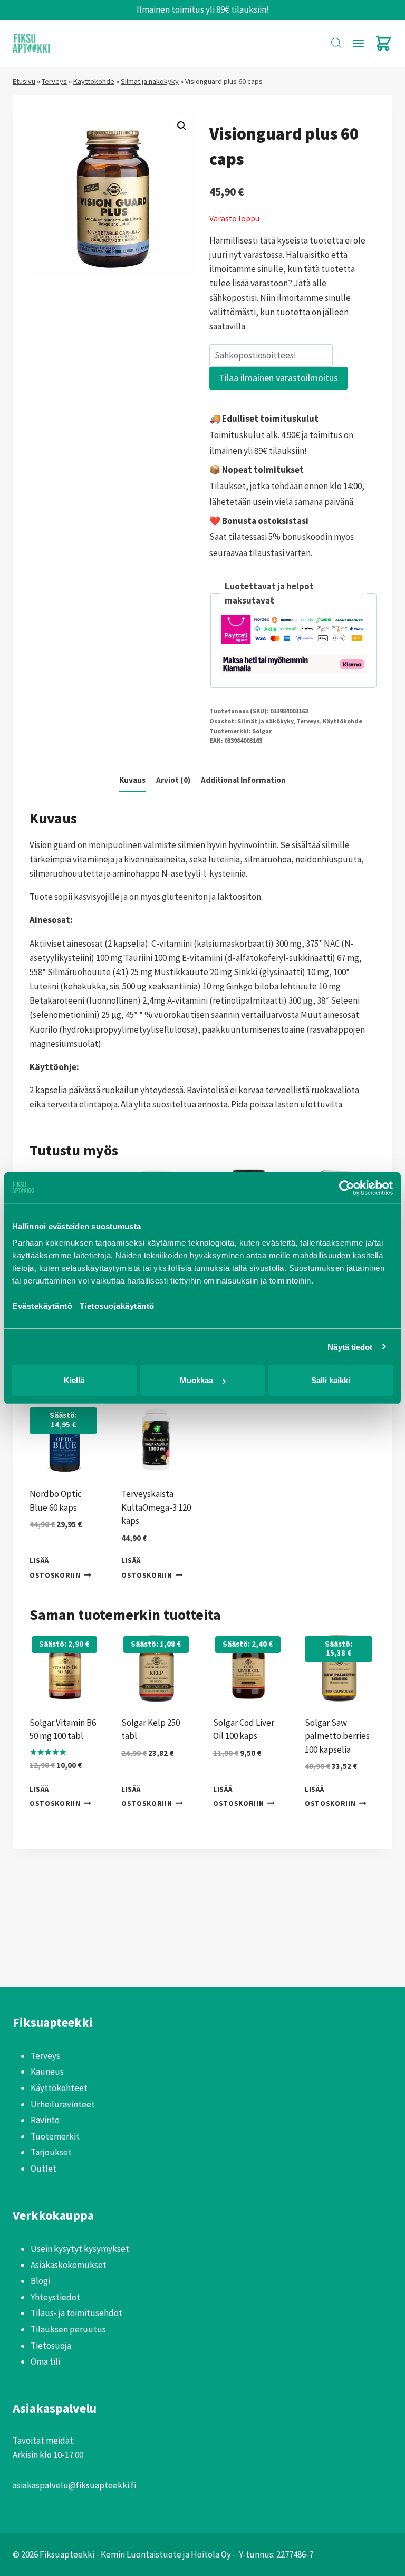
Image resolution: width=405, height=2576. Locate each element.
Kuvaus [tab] (132, 780)
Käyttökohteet (59, 2088)
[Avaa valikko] (358, 43)
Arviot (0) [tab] (173, 780)
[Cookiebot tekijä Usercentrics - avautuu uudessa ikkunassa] (347, 1188)
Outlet (44, 2169)
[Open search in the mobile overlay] (336, 43)
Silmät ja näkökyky (150, 81)
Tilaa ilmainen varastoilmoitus (278, 378)
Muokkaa (196, 1380)
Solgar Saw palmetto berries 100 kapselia (337, 1736)
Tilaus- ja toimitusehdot (76, 2313)
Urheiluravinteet (63, 2104)
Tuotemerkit (55, 2136)
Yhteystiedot (55, 2297)
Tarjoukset (51, 2152)
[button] (182, 126)
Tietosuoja (51, 2346)
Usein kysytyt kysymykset (80, 2249)
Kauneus (47, 2072)
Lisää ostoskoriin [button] (55, 1568)
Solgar (262, 731)
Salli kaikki (331, 1380)
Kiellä (74, 1380)
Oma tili (45, 2361)
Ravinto (45, 2120)
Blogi (40, 2281)
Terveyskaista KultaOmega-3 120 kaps (156, 1507)
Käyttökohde (94, 81)
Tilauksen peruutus (68, 2329)
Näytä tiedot (350, 1347)
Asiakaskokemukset (69, 2265)
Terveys (54, 81)
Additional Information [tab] (243, 780)
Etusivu (24, 81)
